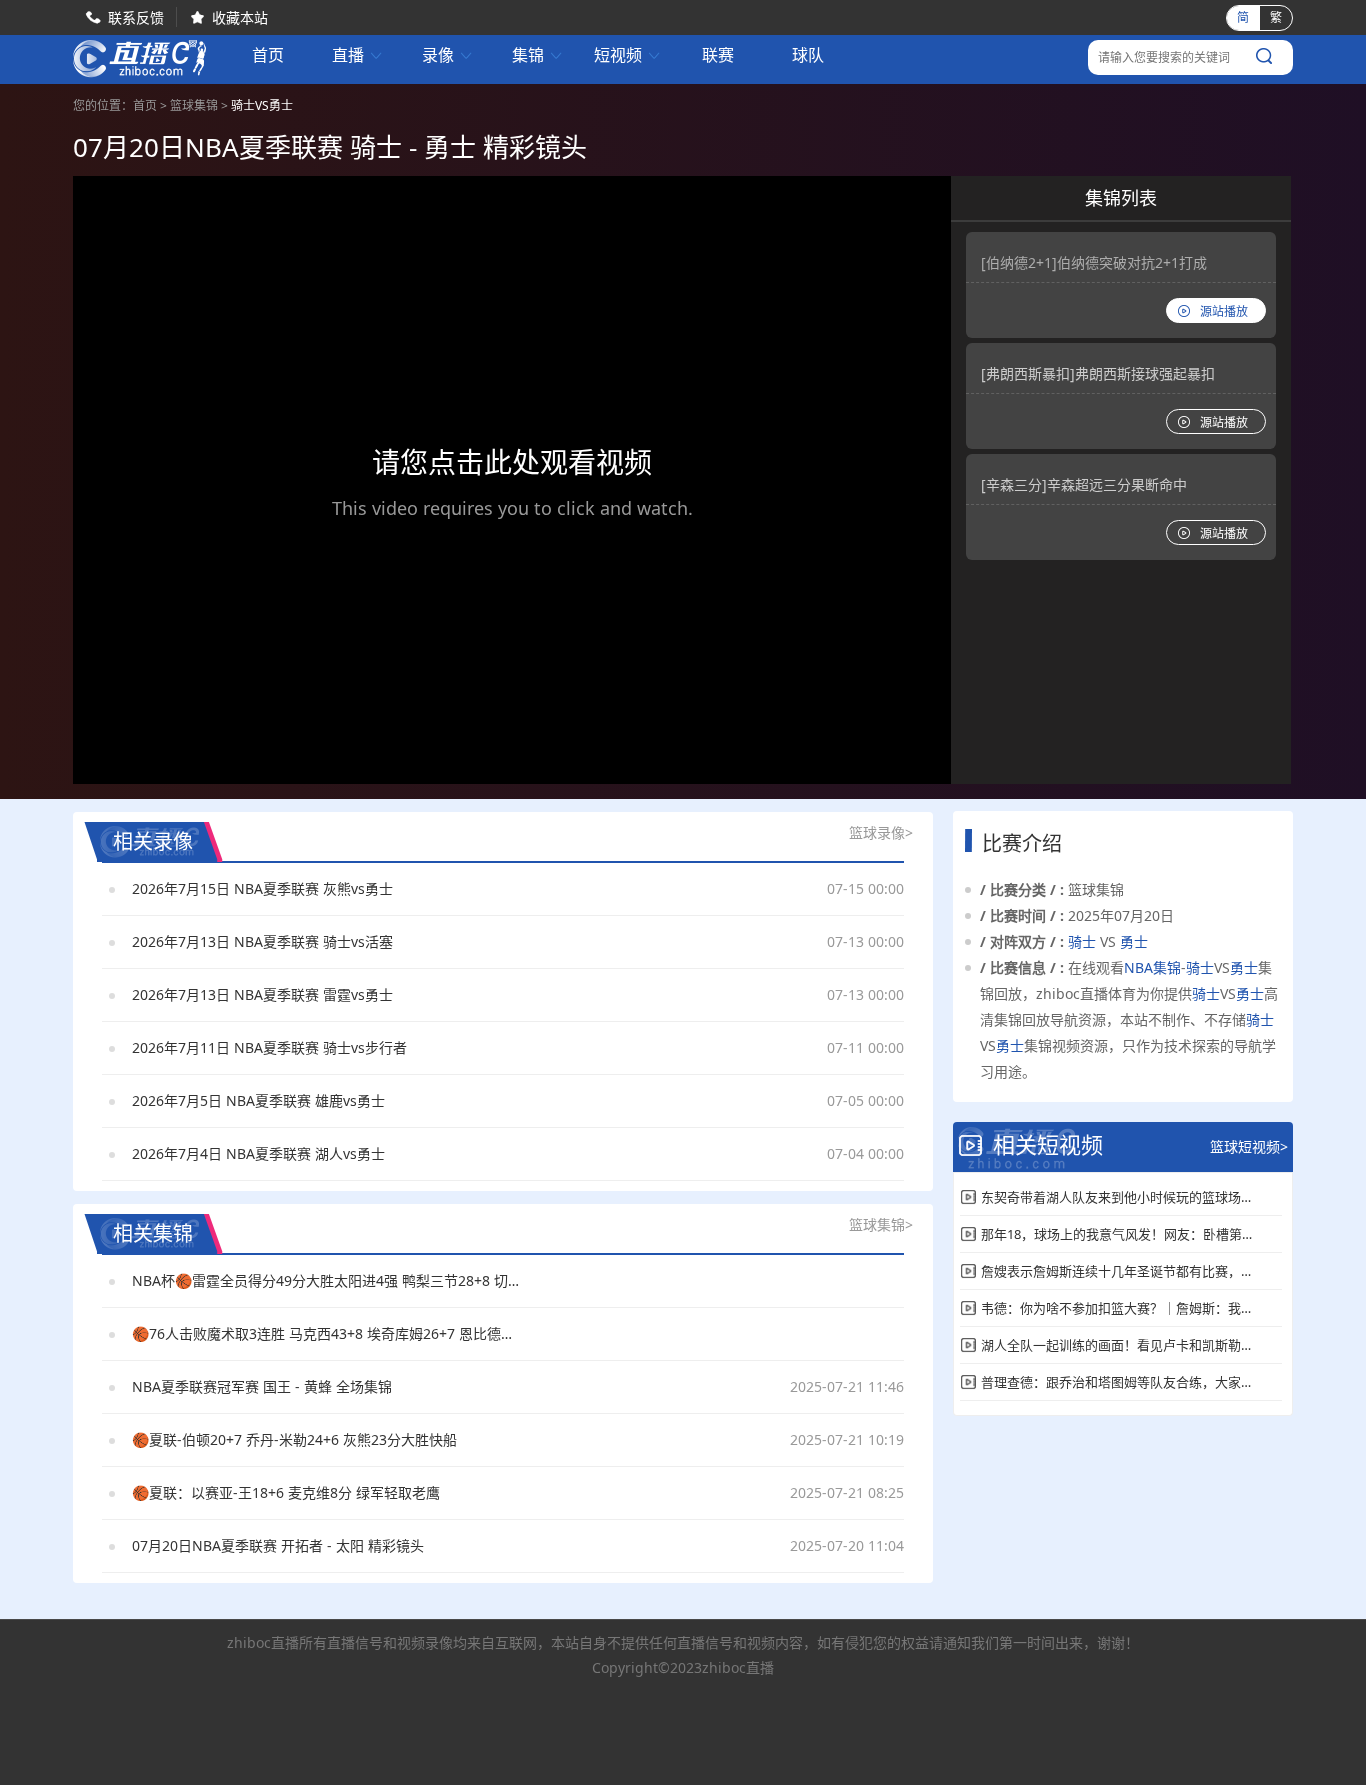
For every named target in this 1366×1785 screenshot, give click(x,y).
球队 (808, 55)
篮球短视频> (1249, 1146)
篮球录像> (881, 832)
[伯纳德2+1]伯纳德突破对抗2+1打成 (1094, 262)
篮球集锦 (194, 105)
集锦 (538, 55)
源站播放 (1224, 311)
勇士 (1134, 941)
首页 (268, 57)
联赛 (718, 55)
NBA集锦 (1152, 967)
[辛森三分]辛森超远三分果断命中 (1084, 484)
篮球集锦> (881, 1224)
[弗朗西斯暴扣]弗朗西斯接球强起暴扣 (1098, 373)
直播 (358, 55)
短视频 (628, 55)
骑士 (1082, 941)
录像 (448, 55)
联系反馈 (136, 17)
